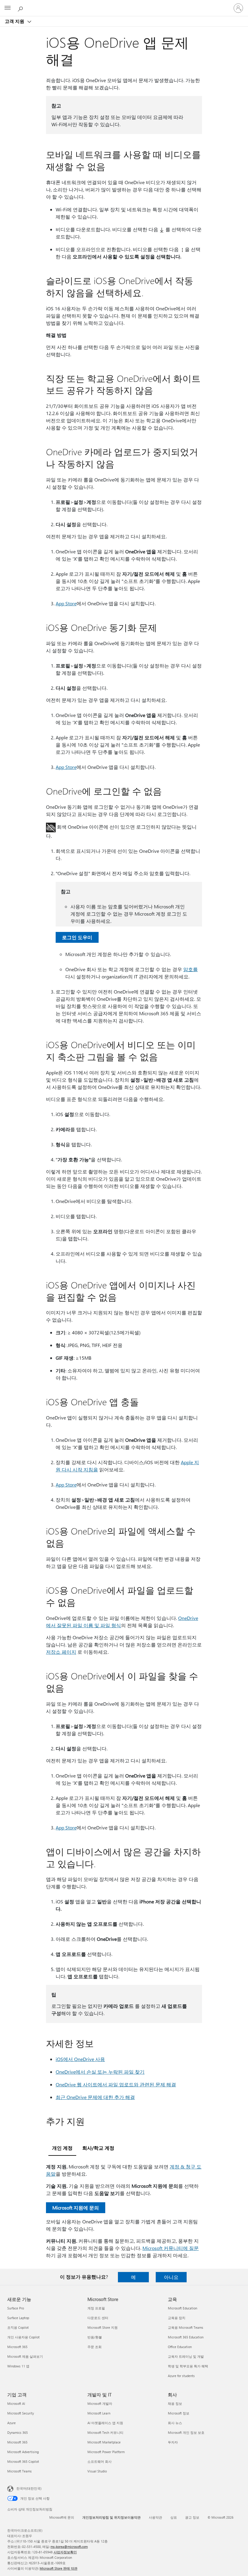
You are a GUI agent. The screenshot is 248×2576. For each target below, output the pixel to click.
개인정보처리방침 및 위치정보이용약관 (111, 2517)
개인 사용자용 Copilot (23, 2337)
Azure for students (181, 2376)
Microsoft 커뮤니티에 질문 (171, 2248)
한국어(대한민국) (29, 2488)
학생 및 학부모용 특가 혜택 (188, 2366)
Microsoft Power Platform (106, 2452)
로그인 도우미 (77, 937)
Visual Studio (97, 2471)
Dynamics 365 (18, 2432)
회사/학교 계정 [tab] (98, 2148)
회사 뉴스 (175, 2423)
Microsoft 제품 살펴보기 (25, 2356)
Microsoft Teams (20, 2471)
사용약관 (155, 2517)
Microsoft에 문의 (62, 2517)
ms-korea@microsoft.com (69, 2547)
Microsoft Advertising (23, 2452)
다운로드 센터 (98, 2318)
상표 (174, 2517)
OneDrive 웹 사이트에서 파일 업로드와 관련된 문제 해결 (116, 2084)
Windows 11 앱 (18, 2366)
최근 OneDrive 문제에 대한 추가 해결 (95, 2097)
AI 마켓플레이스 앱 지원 (105, 2423)
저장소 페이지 (61, 1652)
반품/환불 (95, 2337)
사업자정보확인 (65, 2552)
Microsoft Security (21, 2413)
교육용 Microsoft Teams (186, 2327)
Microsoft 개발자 (100, 2403)
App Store (66, 603)
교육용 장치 (177, 2318)
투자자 (173, 2442)
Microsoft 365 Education (186, 2337)
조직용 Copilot (18, 2327)
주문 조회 (95, 2347)
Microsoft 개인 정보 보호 (186, 2432)
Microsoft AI (16, 2403)
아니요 (171, 2277)
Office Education (180, 2347)
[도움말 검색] (21, 8)
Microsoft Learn (99, 2413)
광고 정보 (192, 2517)
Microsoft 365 (17, 2347)
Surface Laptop (18, 2318)
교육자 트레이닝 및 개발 (186, 2356)
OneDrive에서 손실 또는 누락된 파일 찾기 (100, 2072)
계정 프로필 (96, 2308)
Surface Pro (16, 2308)
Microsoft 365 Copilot (23, 2461)
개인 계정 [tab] (62, 2148)
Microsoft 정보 (179, 2413)
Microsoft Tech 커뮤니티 (105, 2432)
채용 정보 (175, 2403)
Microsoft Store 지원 (103, 2327)
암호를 (191, 969)
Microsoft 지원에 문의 (76, 2208)
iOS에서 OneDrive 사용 (80, 2059)
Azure (11, 2423)
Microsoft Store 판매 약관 (59, 2568)
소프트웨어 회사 (100, 2461)
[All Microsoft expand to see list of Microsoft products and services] (8, 8)
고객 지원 (15, 21)
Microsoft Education (183, 2308)
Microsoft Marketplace (104, 2442)
